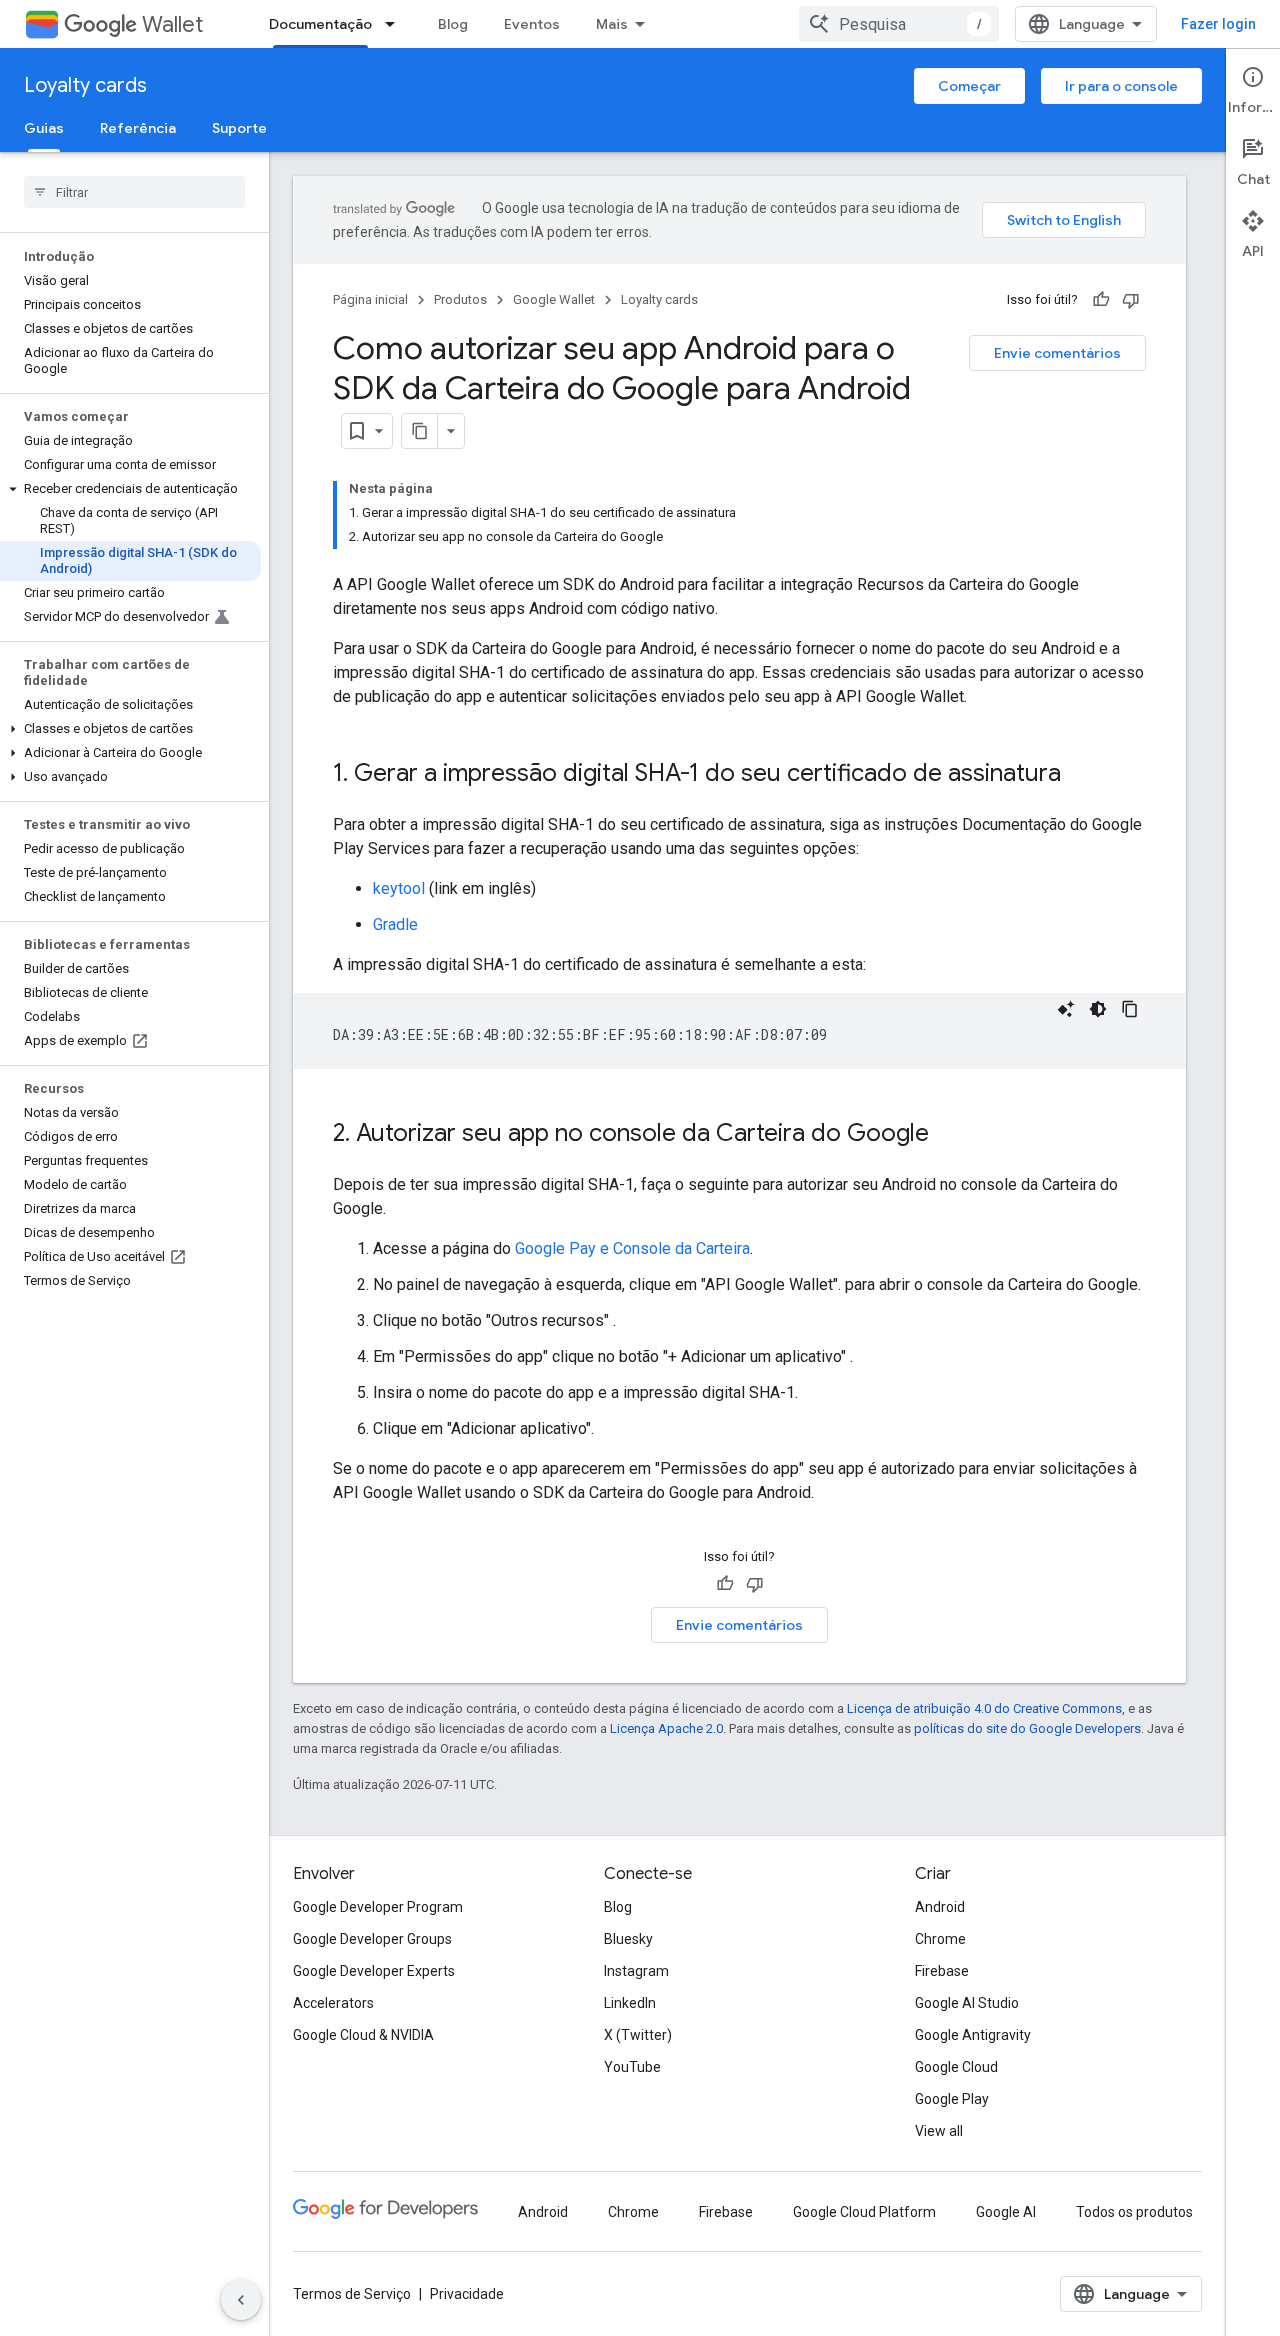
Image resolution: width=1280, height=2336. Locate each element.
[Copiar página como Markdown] (420, 431)
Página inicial (370, 299)
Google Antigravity (973, 2035)
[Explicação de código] (1066, 1009)
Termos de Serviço (352, 2294)
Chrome (940, 1939)
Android (940, 1907)
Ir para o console (1121, 86)
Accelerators (333, 2003)
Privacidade (467, 2294)
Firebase (942, 1971)
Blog (453, 24)
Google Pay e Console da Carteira (632, 1248)
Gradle (395, 924)
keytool (399, 888)
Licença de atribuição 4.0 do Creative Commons (984, 1708)
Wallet (172, 24)
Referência (138, 128)
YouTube (632, 2067)
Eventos (532, 24)
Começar (969, 86)
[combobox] (899, 24)
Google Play (952, 2099)
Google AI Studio (967, 2003)
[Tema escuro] (1098, 1009)
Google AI (1006, 2212)
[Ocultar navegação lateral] (241, 2300)
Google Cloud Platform (864, 2212)
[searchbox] (134, 192)
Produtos (460, 299)
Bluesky (628, 1939)
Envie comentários (1057, 353)
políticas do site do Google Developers (1027, 1728)
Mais (612, 24)
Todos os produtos (1134, 2212)
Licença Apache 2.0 (666, 1728)
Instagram (636, 1971)
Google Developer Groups (372, 1939)
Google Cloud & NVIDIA (363, 2035)
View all (939, 2131)
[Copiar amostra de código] (1130, 1009)
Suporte (239, 128)
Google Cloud (956, 2067)
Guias (44, 128)
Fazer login (1218, 24)
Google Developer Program (378, 1907)
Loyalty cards (85, 85)
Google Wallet (554, 299)
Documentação (320, 24)
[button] (130, 489)
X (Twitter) (638, 2035)
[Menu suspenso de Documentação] (396, 24)
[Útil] (1101, 300)
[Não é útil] (1131, 300)
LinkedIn (630, 2003)
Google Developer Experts (374, 1971)
